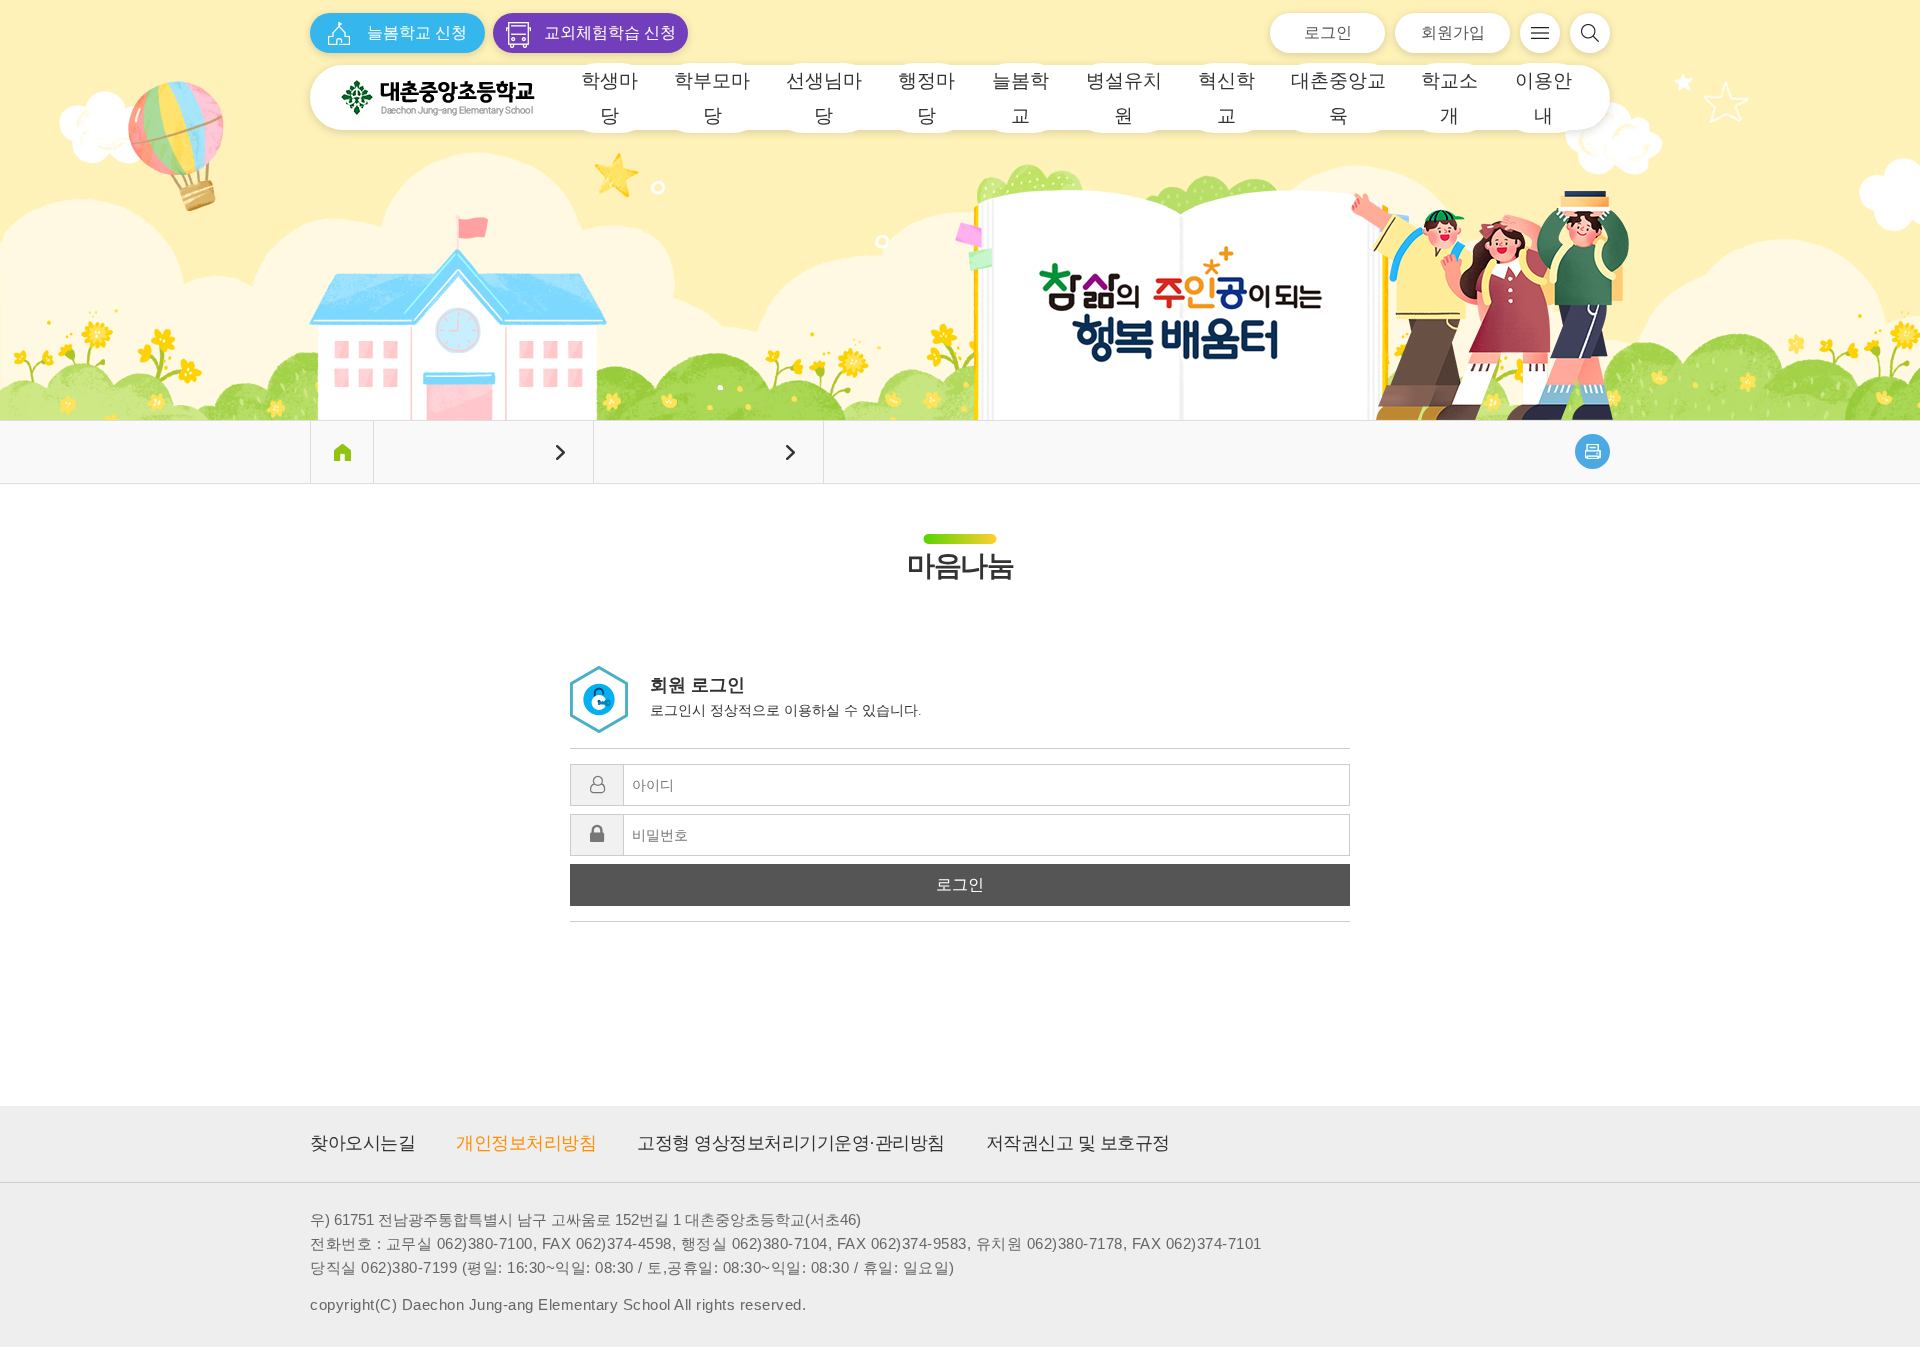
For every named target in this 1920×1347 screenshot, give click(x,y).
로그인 (1328, 32)
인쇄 (1592, 451)
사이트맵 (1540, 33)
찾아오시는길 (362, 1143)
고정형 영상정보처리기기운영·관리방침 (791, 1143)
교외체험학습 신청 (610, 32)
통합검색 (1590, 33)
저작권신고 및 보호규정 (1078, 1143)
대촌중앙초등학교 (438, 98)
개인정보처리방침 (526, 1143)
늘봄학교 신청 (417, 32)
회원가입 (1453, 32)
